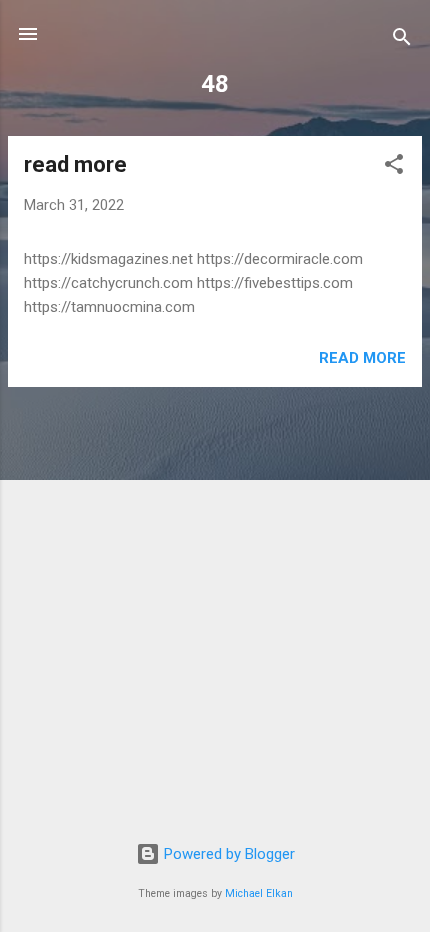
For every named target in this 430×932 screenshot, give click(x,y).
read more (75, 164)
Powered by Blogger (227, 854)
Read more (362, 358)
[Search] (402, 40)
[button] (394, 167)
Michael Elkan (259, 893)
